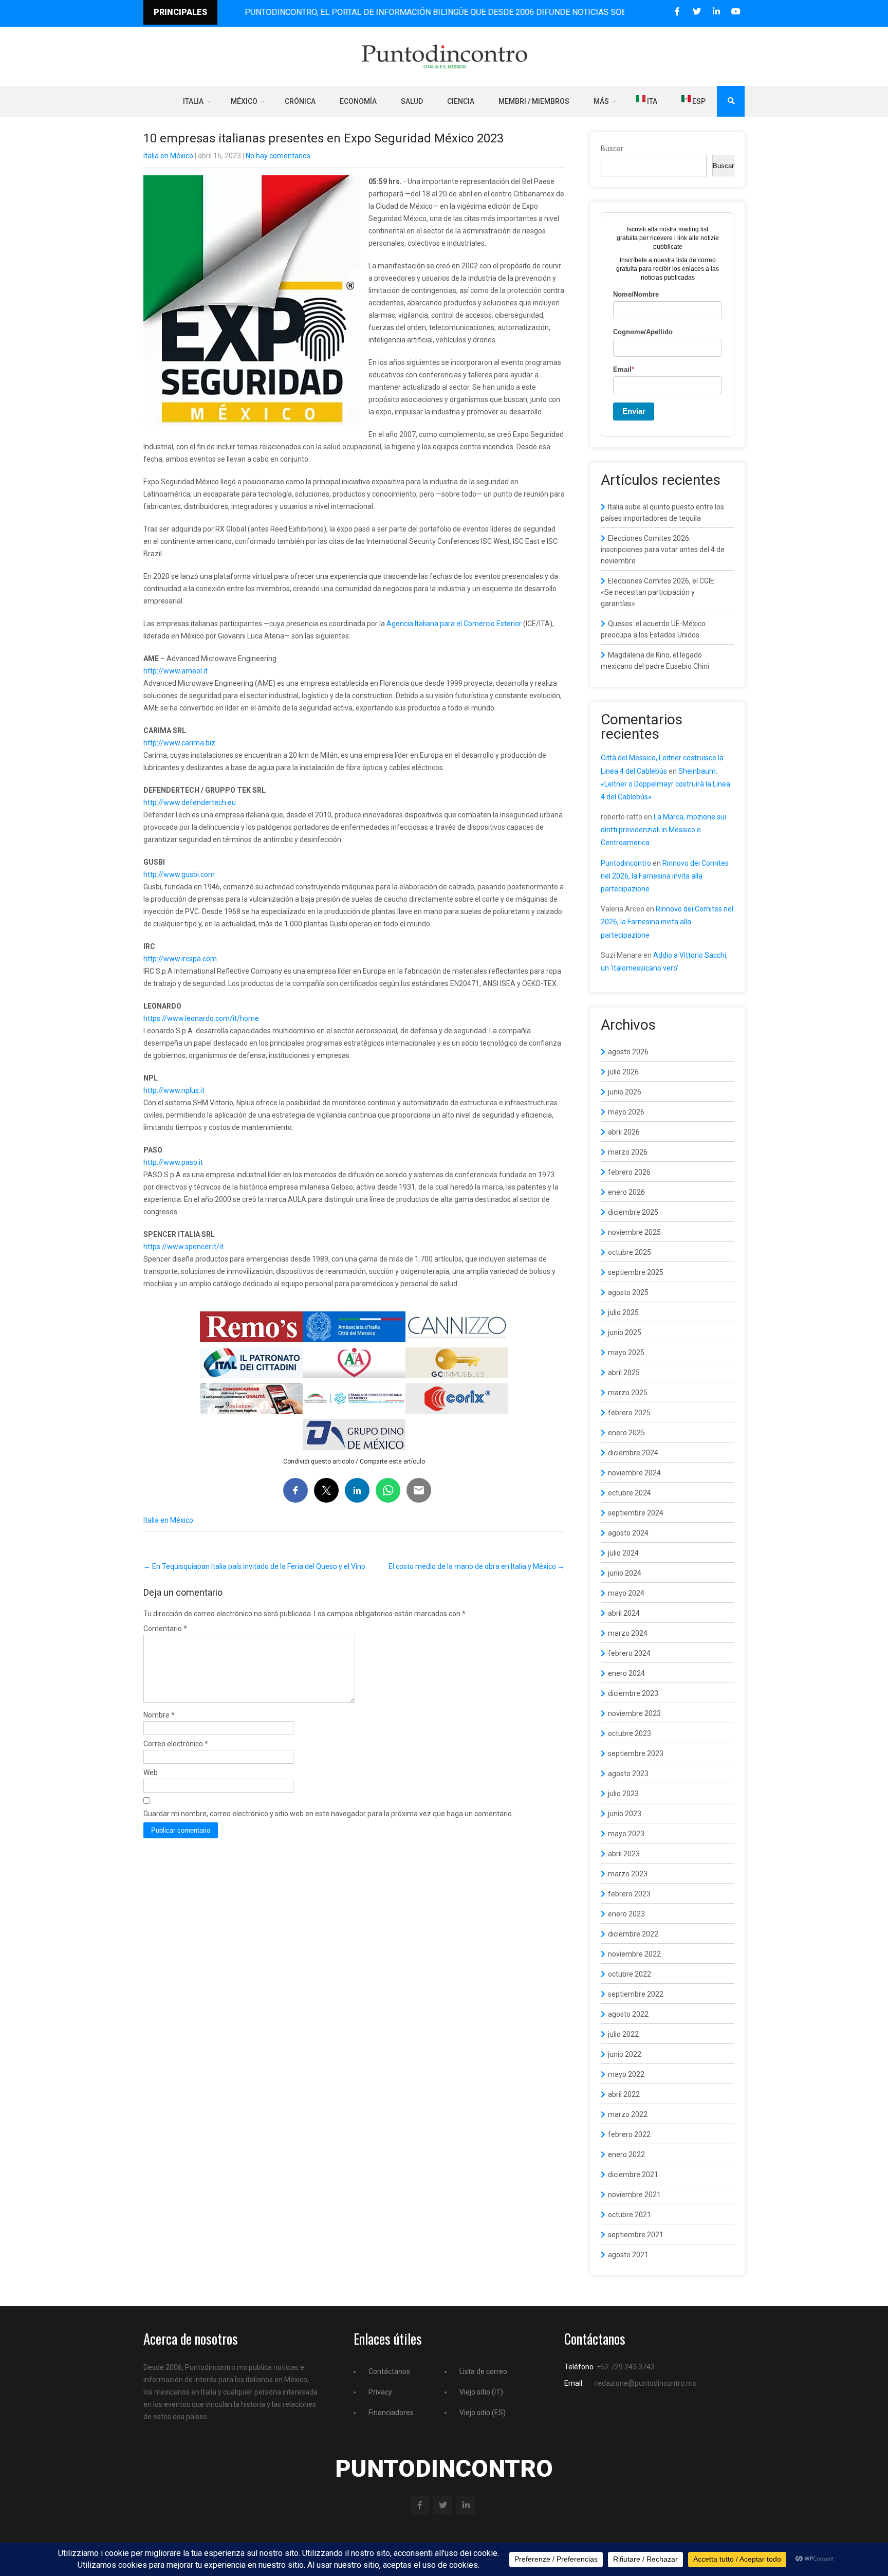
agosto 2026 (628, 1052)
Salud (412, 101)
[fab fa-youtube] (736, 12)
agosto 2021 (628, 2255)
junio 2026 (625, 1092)
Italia (193, 101)
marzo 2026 (628, 1152)
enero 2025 (626, 1433)
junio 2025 (625, 1332)
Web (151, 1773)
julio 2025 (623, 1312)
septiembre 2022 (636, 1994)
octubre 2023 (630, 1733)
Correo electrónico (176, 1744)
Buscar (612, 149)
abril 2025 (624, 1373)
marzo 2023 (628, 1874)
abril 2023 (624, 1854)
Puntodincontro (626, 863)
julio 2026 (623, 1072)
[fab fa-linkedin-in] (716, 12)
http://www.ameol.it (175, 671)
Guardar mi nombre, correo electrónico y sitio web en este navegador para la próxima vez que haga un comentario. (328, 1814)
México (244, 101)
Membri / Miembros (534, 101)
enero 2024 (626, 1673)
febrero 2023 (629, 1894)
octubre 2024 (630, 1493)
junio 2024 (625, 1573)
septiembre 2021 (636, 2235)
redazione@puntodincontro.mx (646, 2383)
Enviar (634, 411)
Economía (358, 101)
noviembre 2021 (634, 2195)
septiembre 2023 (636, 1753)
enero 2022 (626, 2154)
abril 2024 (624, 1613)
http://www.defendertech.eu (190, 802)
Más (601, 101)
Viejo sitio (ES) (483, 2413)
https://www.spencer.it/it (183, 1247)
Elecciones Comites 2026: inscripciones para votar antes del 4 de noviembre (663, 550)
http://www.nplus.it (174, 1090)
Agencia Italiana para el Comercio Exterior (454, 624)
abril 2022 (624, 2094)
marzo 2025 (628, 1393)
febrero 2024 (629, 1653)
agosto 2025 (628, 1292)
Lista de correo (483, 2371)
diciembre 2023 (633, 1693)
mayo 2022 (626, 2074)
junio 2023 (625, 1814)
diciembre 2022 (633, 1934)
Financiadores (391, 2413)
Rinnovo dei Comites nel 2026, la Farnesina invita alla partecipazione (665, 876)
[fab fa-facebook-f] (677, 12)
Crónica (300, 101)
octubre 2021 (630, 2215)
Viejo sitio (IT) (481, 2392)
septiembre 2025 (636, 1272)
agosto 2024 (628, 1533)
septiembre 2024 (636, 1513)
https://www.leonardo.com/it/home (201, 1018)
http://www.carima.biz (179, 743)
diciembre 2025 (633, 1212)
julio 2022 (623, 2034)
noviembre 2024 (634, 1473)
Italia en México (168, 156)
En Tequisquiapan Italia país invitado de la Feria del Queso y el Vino (254, 1566)
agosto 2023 (628, 1774)
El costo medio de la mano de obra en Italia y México (477, 1566)
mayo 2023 (626, 1834)
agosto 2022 (628, 2014)
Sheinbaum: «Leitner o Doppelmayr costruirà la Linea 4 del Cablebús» (665, 784)
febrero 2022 (629, 2134)
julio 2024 (623, 1553)
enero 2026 (626, 1192)
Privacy (380, 2392)
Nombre (159, 1715)
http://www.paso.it (173, 1162)
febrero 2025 (629, 1413)
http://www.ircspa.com (180, 959)
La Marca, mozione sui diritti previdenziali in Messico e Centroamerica (663, 830)
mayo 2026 (626, 1112)
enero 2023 (626, 1914)
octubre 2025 (630, 1252)
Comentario (165, 1629)
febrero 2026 (629, 1172)
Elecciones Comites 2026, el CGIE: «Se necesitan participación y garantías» (658, 592)
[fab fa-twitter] (697, 12)
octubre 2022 (630, 1974)
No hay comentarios (278, 156)
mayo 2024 (626, 1593)
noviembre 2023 (634, 1713)
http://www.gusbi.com (179, 874)
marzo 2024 (628, 1633)
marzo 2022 (628, 2114)
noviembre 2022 (634, 1954)
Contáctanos (389, 2371)
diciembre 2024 (633, 1453)
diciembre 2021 (633, 2175)
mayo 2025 (626, 1353)
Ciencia (461, 101)
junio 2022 (625, 2054)
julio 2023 (623, 1794)
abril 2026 (624, 1132)
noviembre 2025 (634, 1232)
